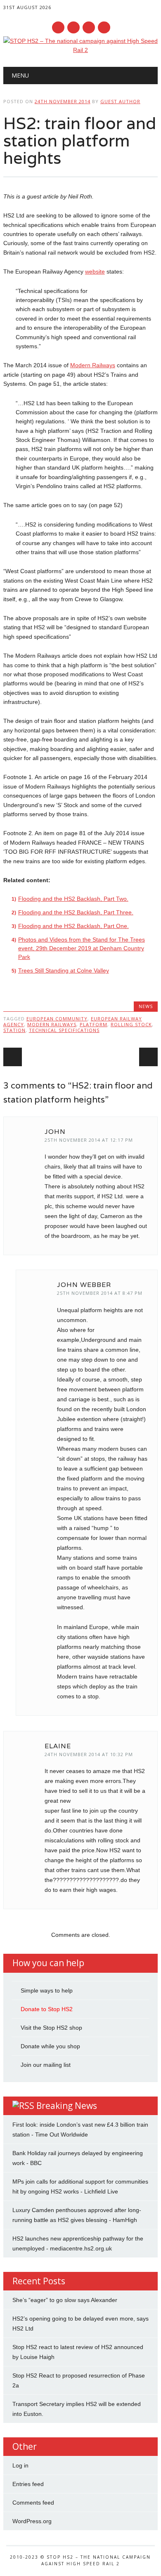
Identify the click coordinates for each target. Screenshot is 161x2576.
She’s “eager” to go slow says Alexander (65, 2300)
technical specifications (64, 1030)
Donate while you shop (50, 2046)
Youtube (89, 27)
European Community (57, 1019)
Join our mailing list (46, 2065)
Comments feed (33, 2503)
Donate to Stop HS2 (47, 2009)
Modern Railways (93, 365)
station (14, 1030)
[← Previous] (13, 1057)
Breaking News (67, 2106)
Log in (20, 2465)
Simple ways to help (47, 1990)
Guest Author (120, 101)
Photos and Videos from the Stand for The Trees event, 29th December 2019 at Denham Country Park (82, 948)
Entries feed (28, 2484)
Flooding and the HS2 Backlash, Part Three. (76, 912)
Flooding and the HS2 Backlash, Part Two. (73, 899)
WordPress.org (32, 2521)
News (146, 1006)
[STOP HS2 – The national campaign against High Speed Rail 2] (80, 50)
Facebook (58, 27)
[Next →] (148, 1057)
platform (94, 1024)
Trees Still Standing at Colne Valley (64, 970)
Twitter (73, 27)
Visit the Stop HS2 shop (51, 2028)
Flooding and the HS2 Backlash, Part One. (73, 926)
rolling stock (131, 1024)
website (95, 272)
